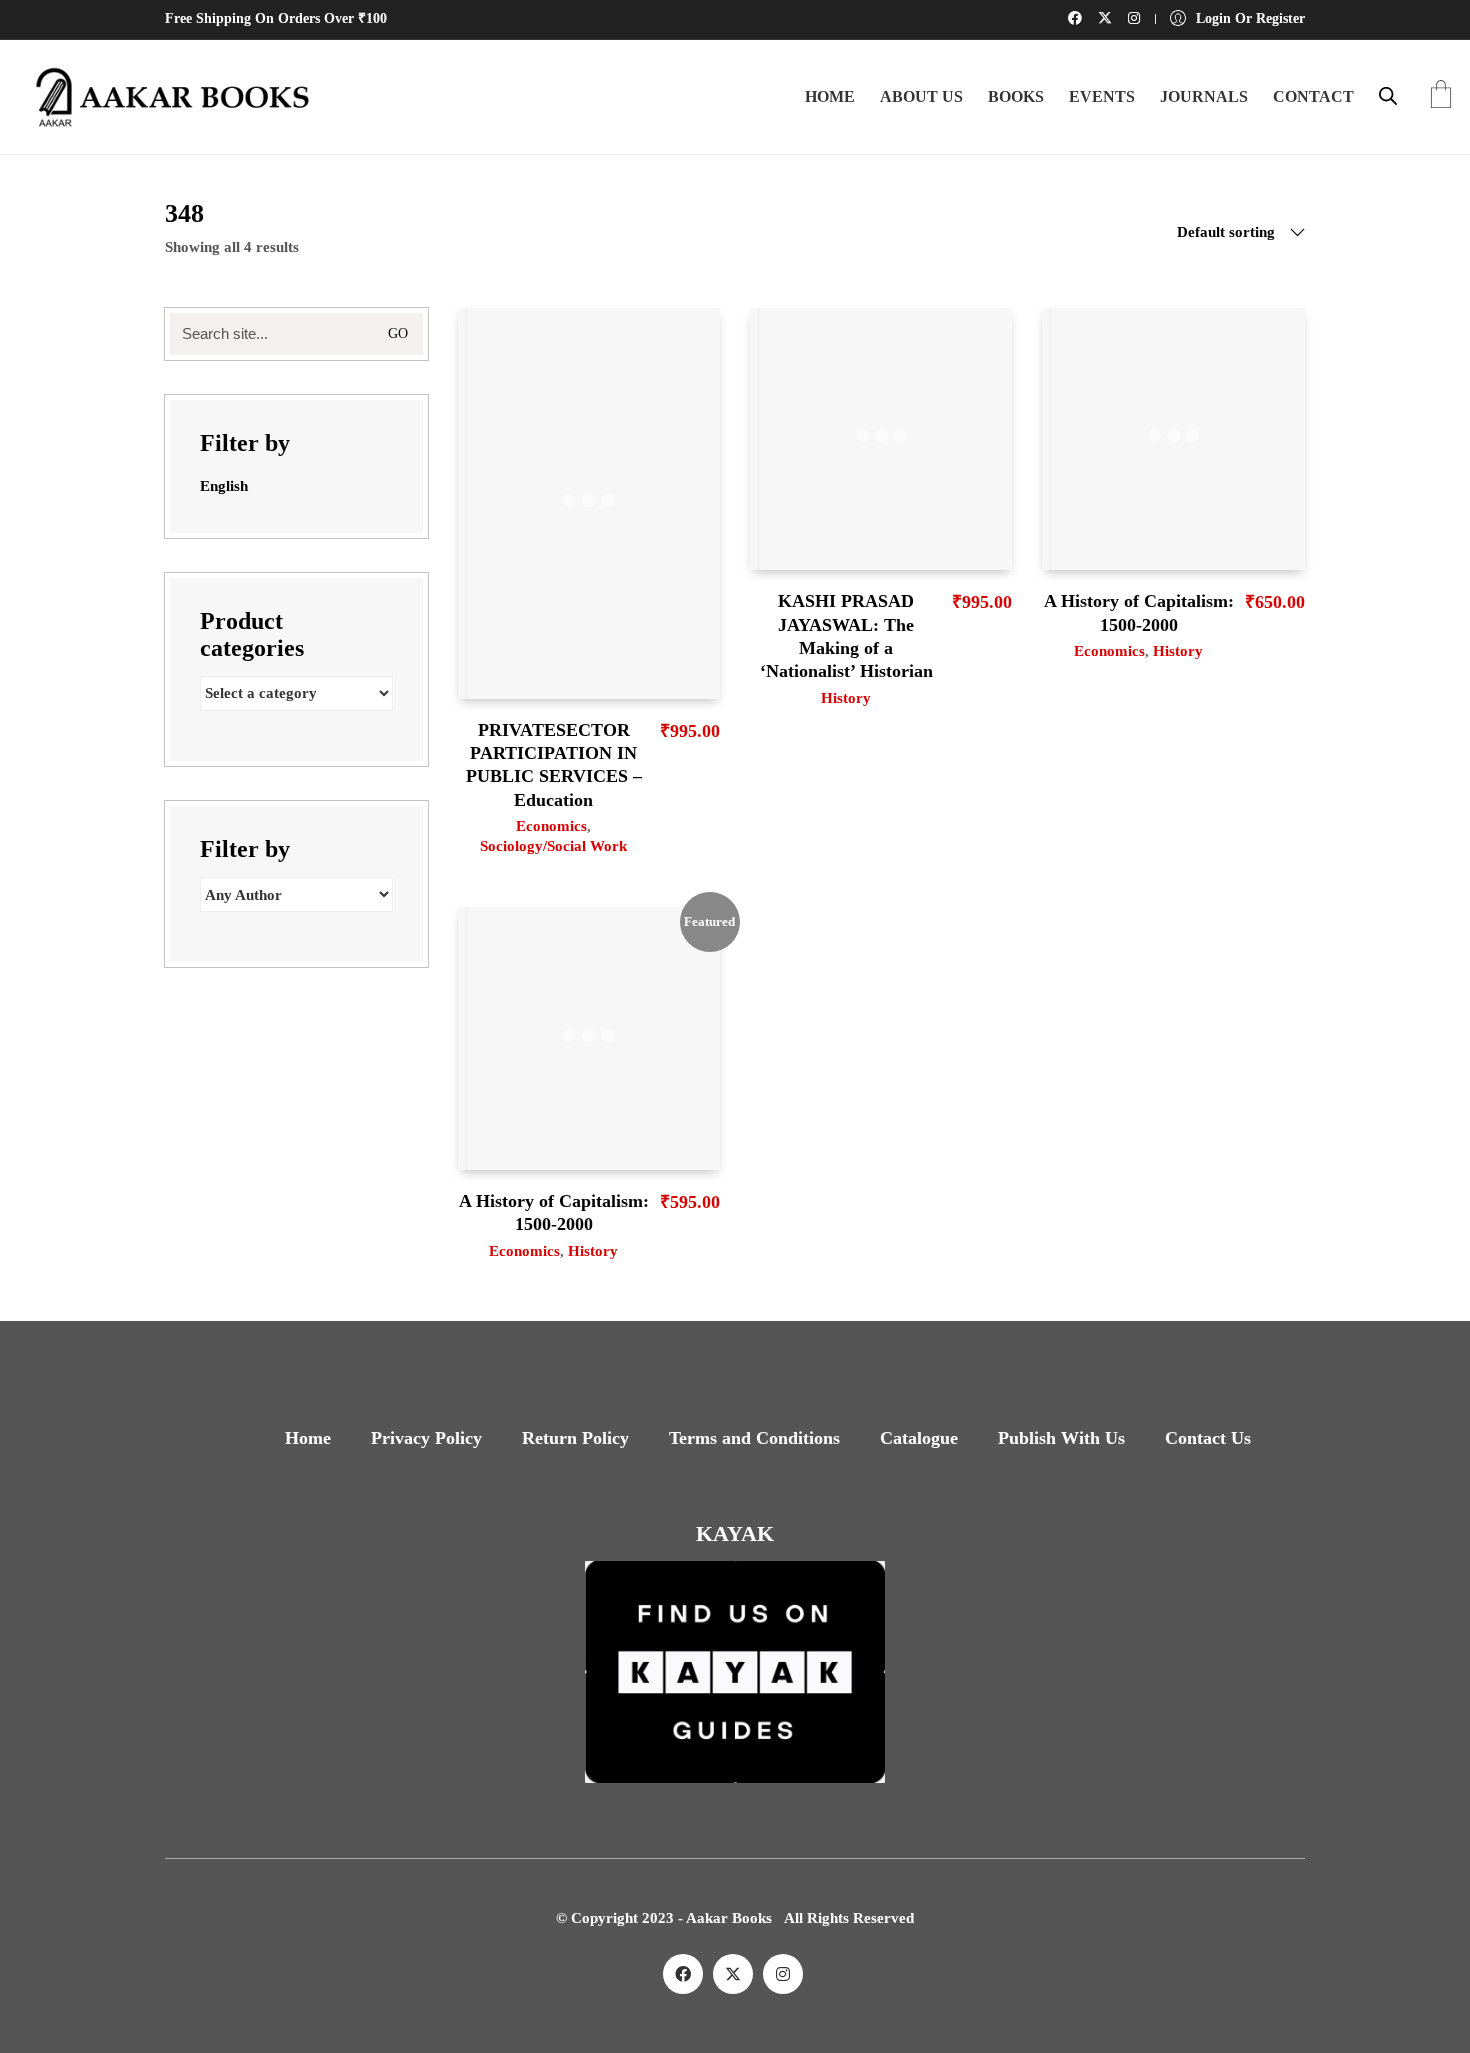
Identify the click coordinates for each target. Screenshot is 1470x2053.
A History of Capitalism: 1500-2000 (1139, 612)
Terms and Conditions (754, 1438)
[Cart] (1441, 96)
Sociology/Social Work (553, 846)
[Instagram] (783, 1974)
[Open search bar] (1388, 96)
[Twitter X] (733, 1974)
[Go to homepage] (165, 97)
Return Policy (575, 1438)
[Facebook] (683, 1974)
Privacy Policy (426, 1438)
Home (308, 1438)
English (224, 486)
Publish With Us (1061, 1438)
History (846, 698)
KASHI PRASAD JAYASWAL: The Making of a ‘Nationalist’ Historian (846, 636)
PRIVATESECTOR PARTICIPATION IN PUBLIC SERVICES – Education (554, 765)
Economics (551, 826)
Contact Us (1208, 1438)
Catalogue (919, 1438)
